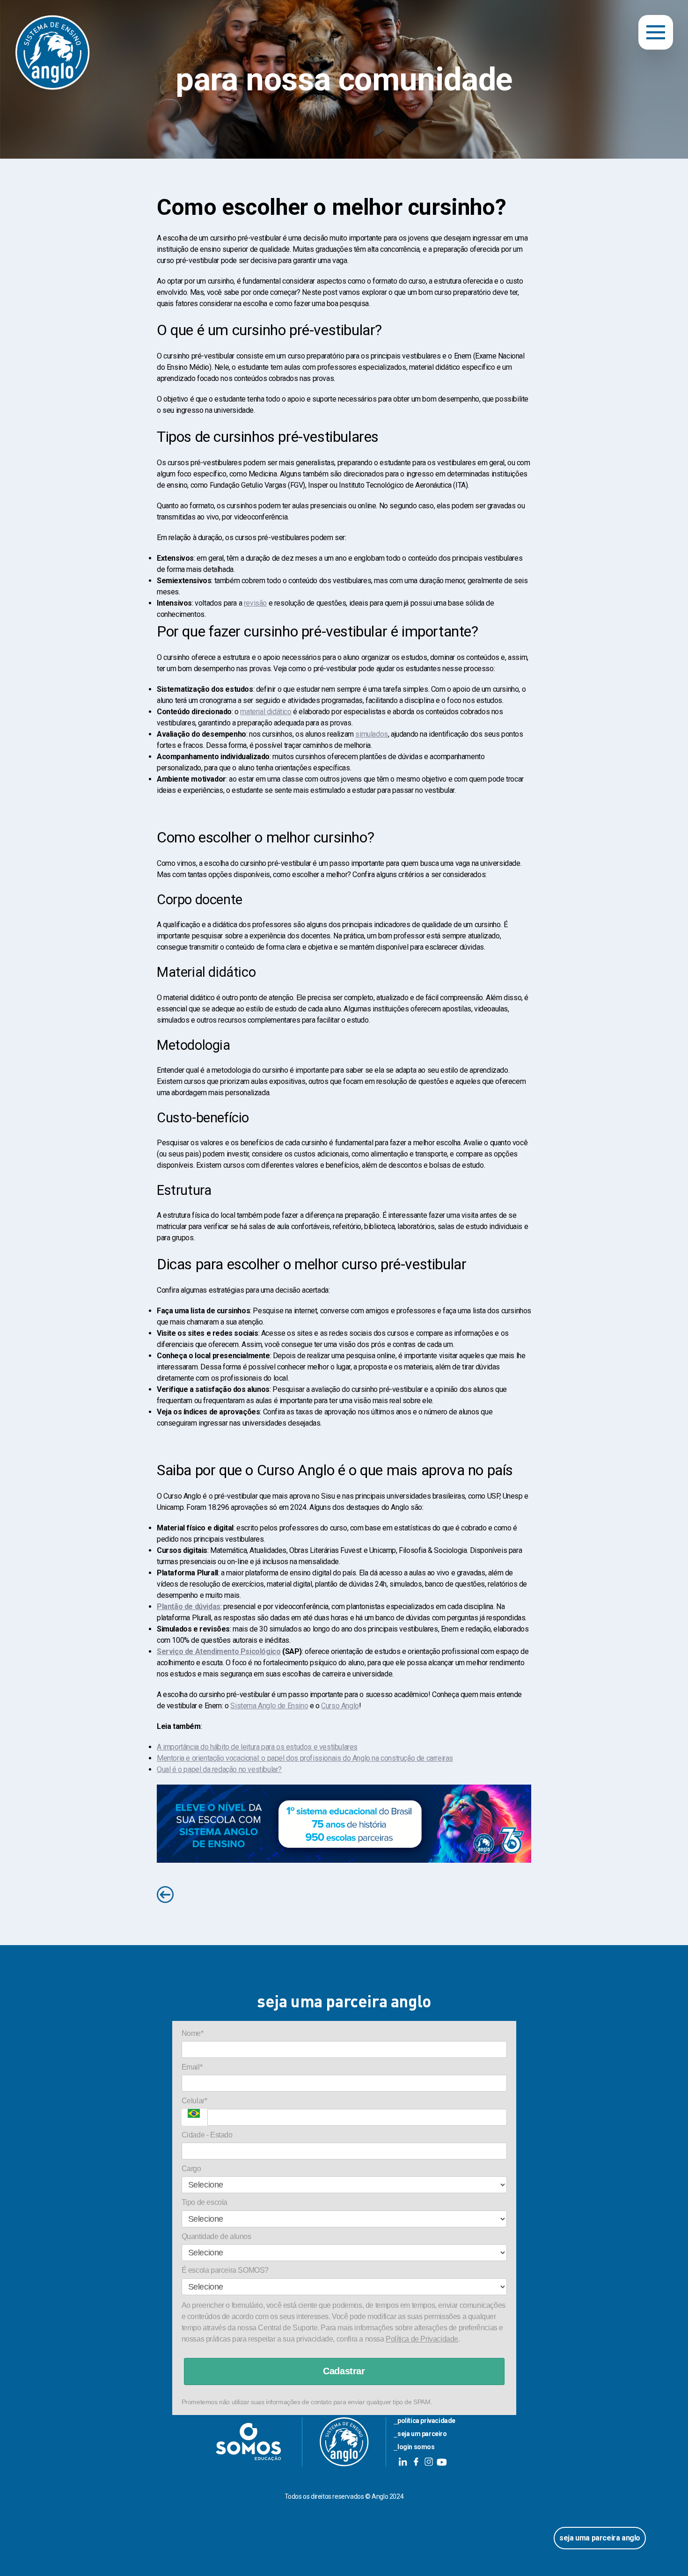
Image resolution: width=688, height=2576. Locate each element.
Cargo (191, 2169)
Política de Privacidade (422, 2339)
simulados (371, 734)
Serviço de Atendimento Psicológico (219, 1651)
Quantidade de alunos (216, 2236)
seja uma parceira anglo (600, 2538)
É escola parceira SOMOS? (225, 2270)
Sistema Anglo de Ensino (269, 1706)
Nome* (193, 2033)
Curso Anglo (340, 1706)
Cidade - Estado (207, 2135)
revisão (255, 603)
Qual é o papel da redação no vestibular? (219, 1769)
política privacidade (426, 2421)
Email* (192, 2067)
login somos (416, 2447)
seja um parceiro (422, 2434)
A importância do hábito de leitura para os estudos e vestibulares (257, 1747)
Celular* (194, 2101)
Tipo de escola (205, 2202)
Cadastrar (344, 2371)
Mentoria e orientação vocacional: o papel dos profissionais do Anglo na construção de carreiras (305, 1758)
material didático (266, 712)
